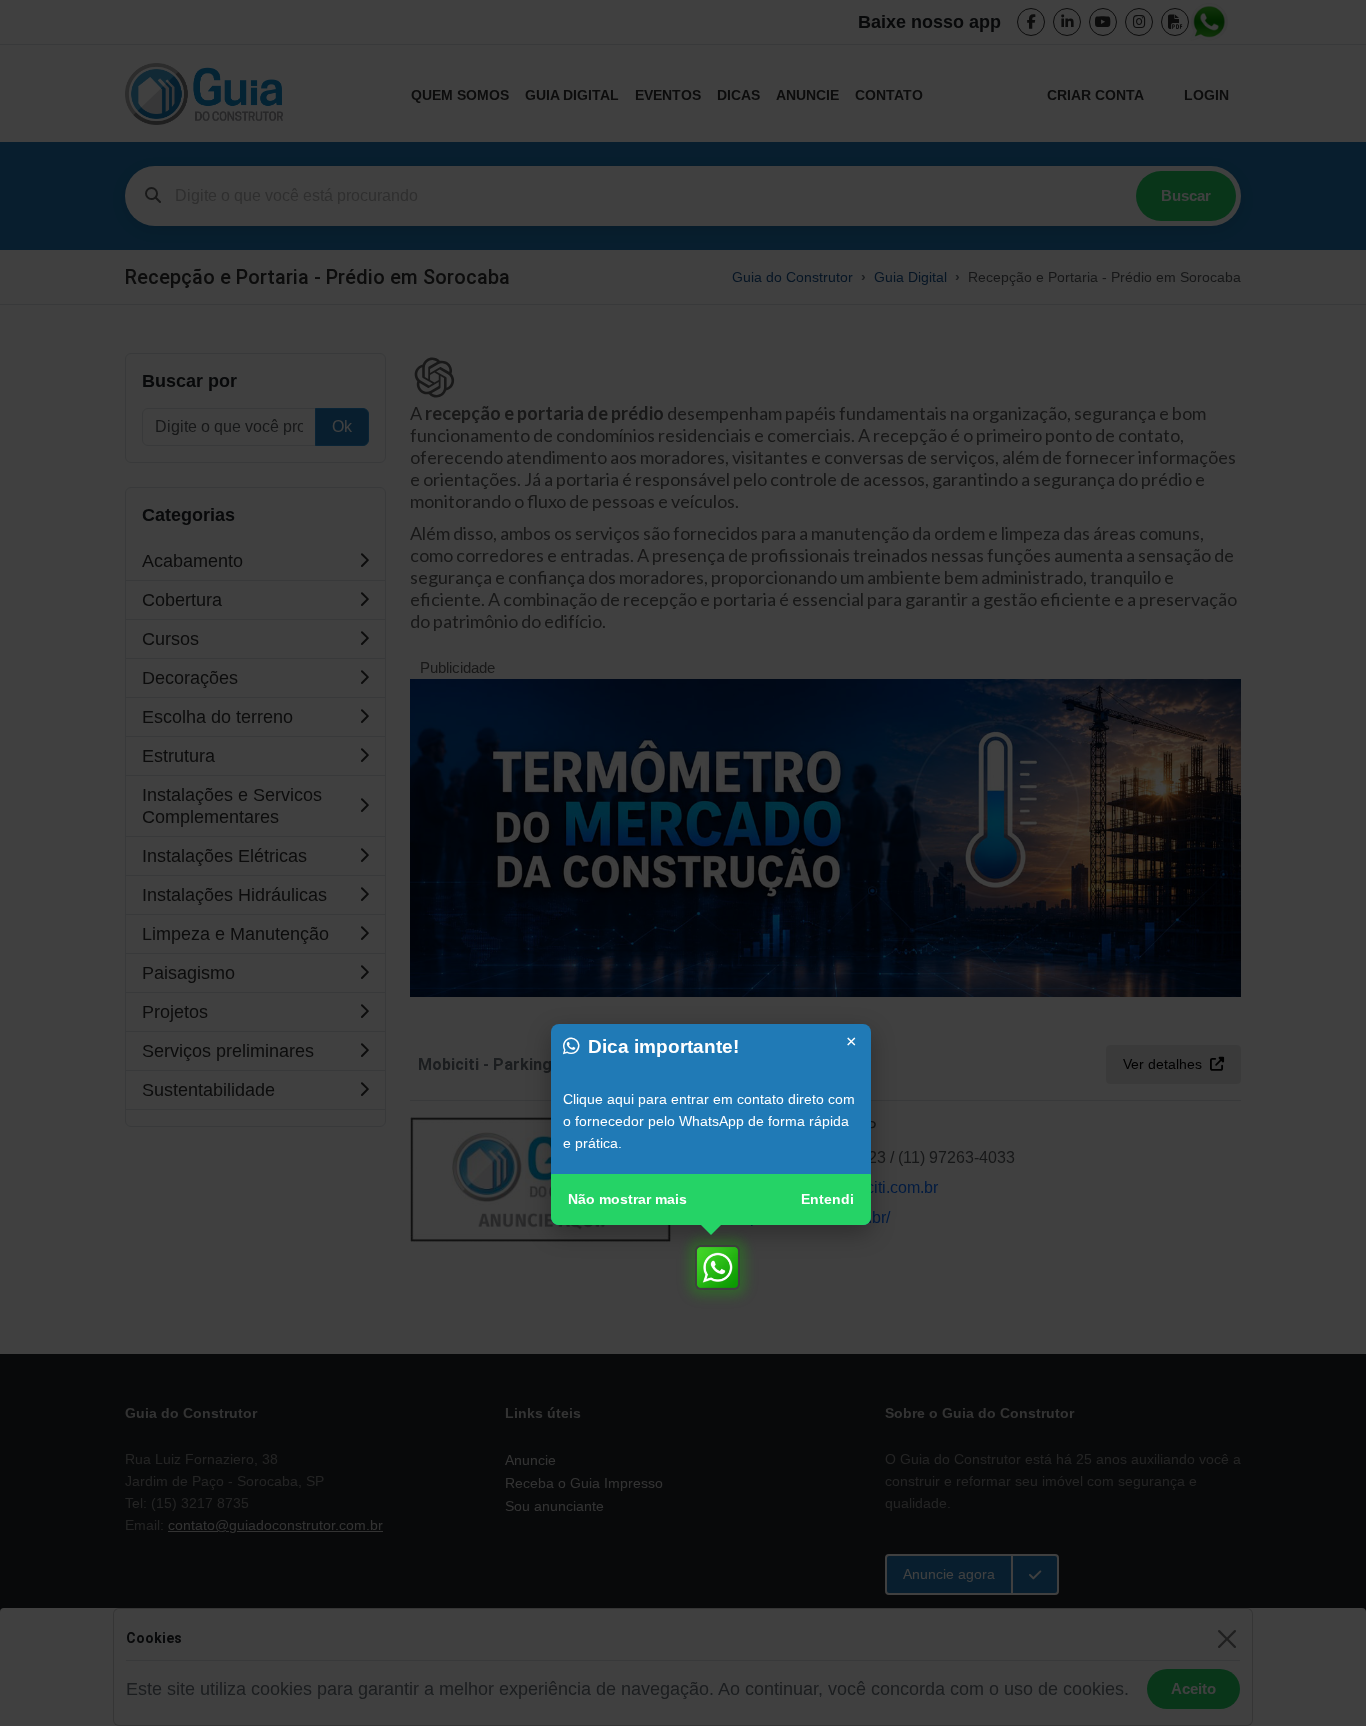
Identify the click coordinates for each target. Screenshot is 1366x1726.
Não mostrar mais (627, 1199)
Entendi (827, 1199)
